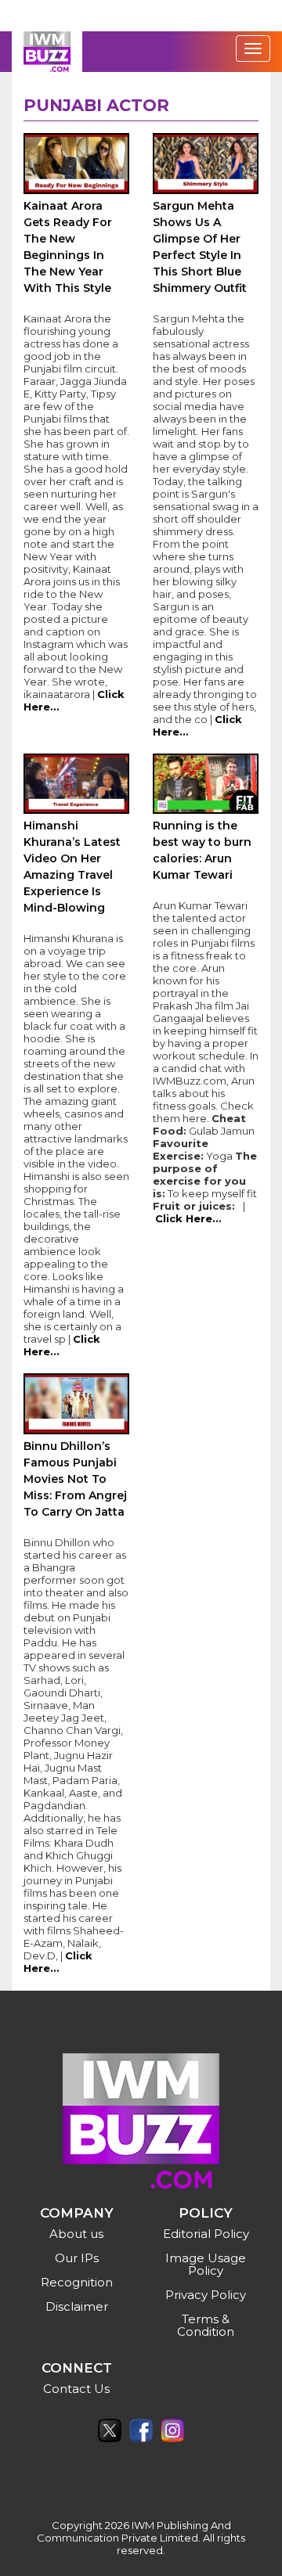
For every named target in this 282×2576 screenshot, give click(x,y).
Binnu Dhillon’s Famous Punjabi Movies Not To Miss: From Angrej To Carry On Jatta (75, 1479)
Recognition (77, 2282)
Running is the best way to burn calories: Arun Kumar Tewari (202, 850)
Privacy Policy (206, 2295)
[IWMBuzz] (47, 52)
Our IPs (77, 2258)
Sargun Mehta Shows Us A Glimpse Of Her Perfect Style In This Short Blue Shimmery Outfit (200, 247)
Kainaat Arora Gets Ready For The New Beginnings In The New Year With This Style (68, 247)
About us (76, 2234)
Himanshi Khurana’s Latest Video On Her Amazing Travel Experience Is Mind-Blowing (72, 867)
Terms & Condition (206, 2325)
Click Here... (188, 1218)
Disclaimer (77, 2306)
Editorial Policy (206, 2234)
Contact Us (76, 2389)
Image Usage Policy (206, 2264)
